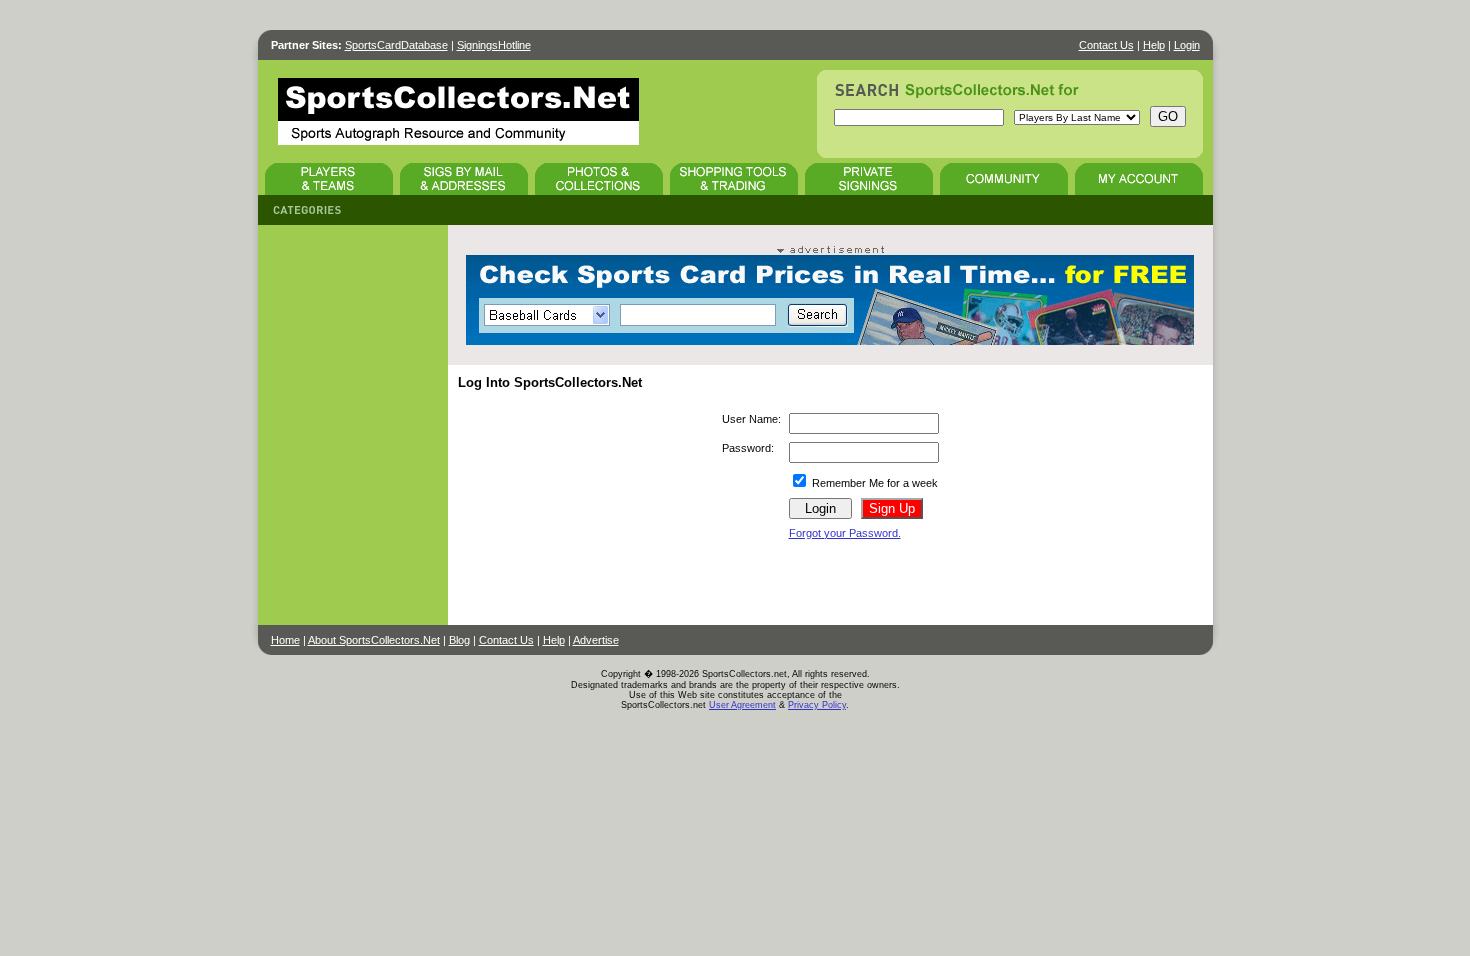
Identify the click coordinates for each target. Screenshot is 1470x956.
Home (285, 640)
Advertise (596, 640)
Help (1154, 45)
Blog (459, 640)
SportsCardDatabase (396, 45)
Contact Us (1106, 45)
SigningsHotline (494, 45)
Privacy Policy (817, 705)
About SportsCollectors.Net (374, 640)
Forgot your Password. (845, 533)
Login (1187, 45)
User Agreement (742, 705)
